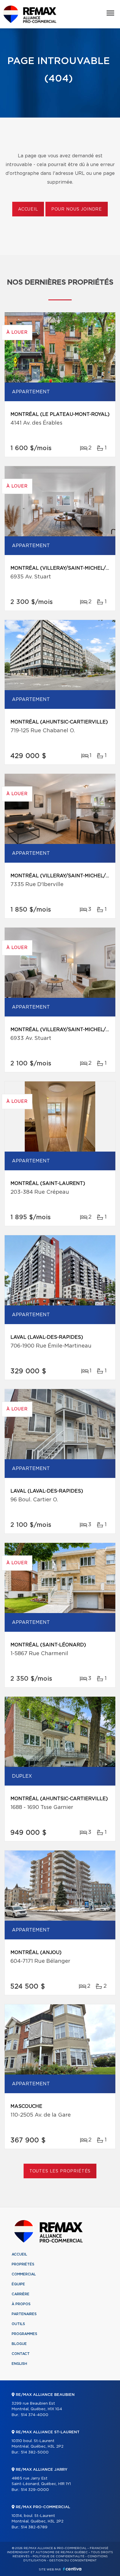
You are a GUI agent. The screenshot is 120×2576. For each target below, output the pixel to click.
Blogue (19, 2344)
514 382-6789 (34, 2527)
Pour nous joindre (77, 209)
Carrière (21, 2294)
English (19, 2364)
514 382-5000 (35, 2452)
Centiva (72, 2569)
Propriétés (23, 2264)
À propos (21, 2304)
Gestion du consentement (73, 2561)
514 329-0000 (35, 2490)
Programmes (24, 2334)
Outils (18, 2324)
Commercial (24, 2274)
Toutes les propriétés (60, 2171)
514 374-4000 (35, 2415)
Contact (21, 2354)
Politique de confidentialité (59, 2556)
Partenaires (24, 2314)
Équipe (18, 2284)
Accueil (28, 209)
